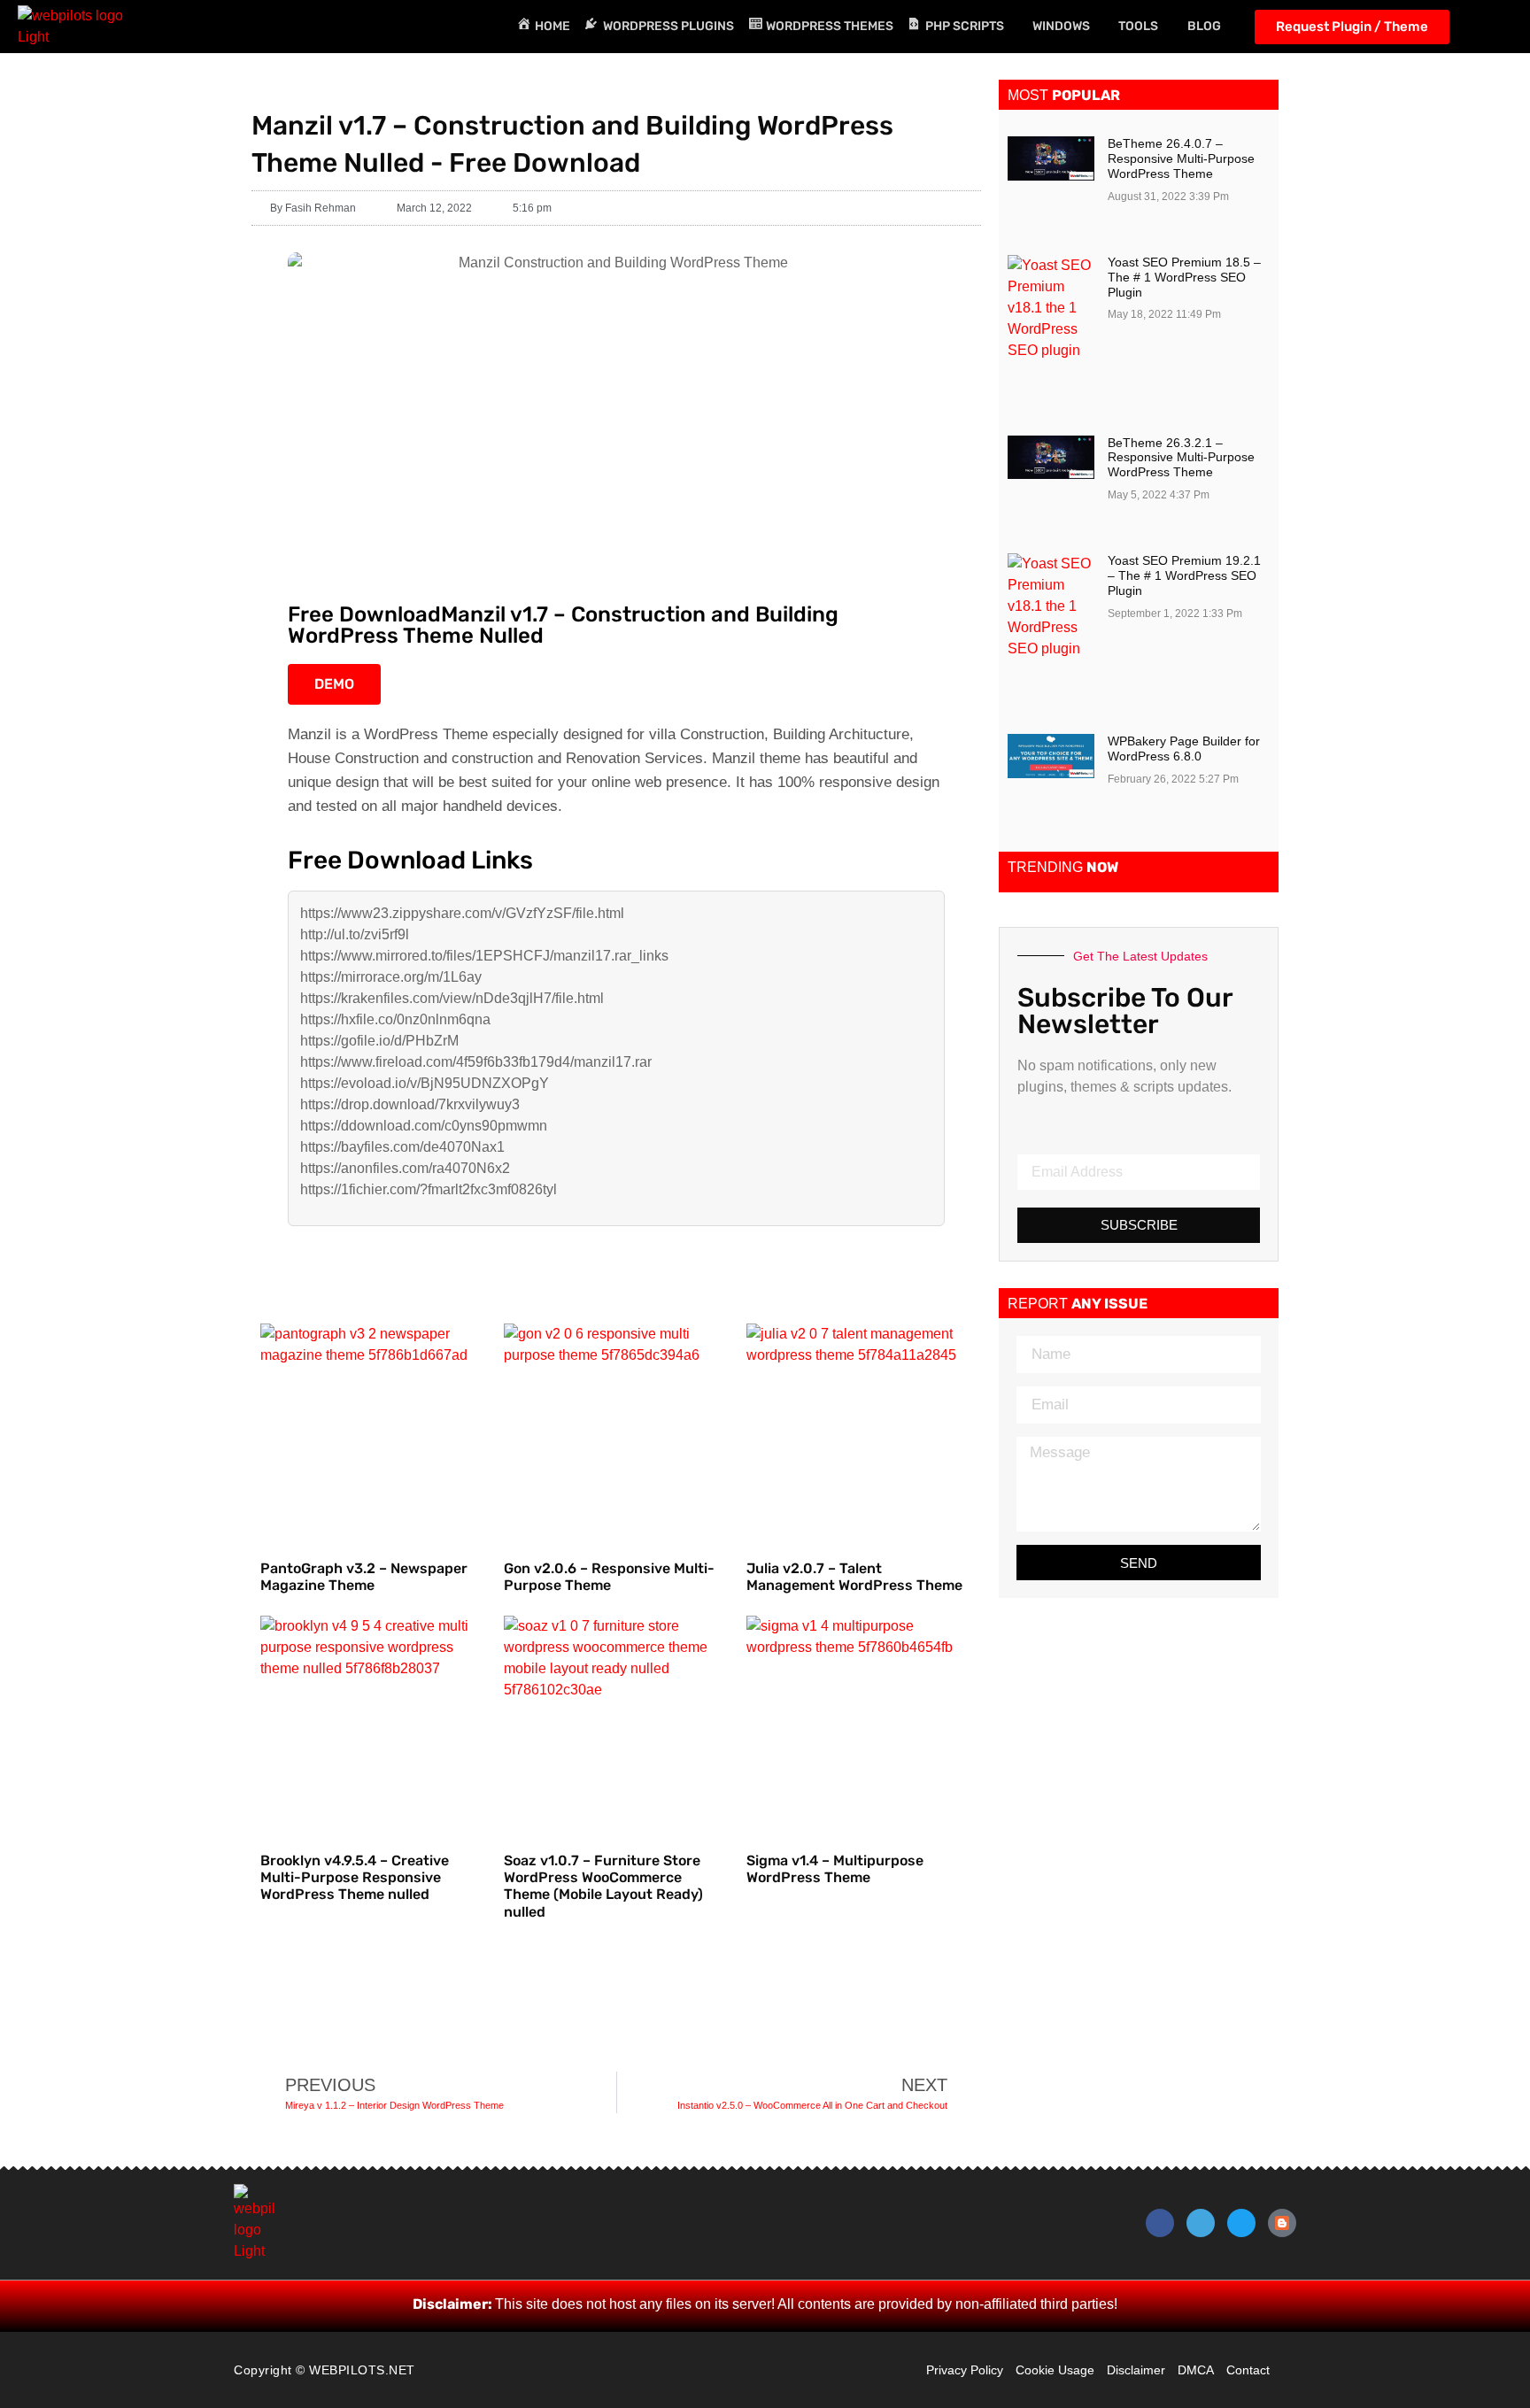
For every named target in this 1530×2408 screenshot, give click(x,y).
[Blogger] (1282, 2223)
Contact (1248, 2370)
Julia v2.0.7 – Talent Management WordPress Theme (854, 1577)
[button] (1495, 27)
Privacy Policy (965, 2370)
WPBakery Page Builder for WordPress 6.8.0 (1184, 749)
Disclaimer (1136, 2370)
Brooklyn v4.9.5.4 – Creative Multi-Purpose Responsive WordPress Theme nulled (355, 1877)
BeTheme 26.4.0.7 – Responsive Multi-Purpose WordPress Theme (1181, 158)
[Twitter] (1241, 2223)
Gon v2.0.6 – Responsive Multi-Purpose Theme (609, 1577)
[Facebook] (1160, 2223)
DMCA (1196, 2370)
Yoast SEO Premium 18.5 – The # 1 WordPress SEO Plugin (1184, 277)
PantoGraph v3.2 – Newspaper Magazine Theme (364, 1577)
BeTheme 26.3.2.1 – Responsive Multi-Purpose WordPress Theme (1181, 458)
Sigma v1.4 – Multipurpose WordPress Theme (835, 1869)
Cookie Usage (1055, 2370)
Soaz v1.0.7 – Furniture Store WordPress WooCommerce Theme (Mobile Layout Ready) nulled (603, 1886)
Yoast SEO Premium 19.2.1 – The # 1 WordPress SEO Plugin (1184, 575)
